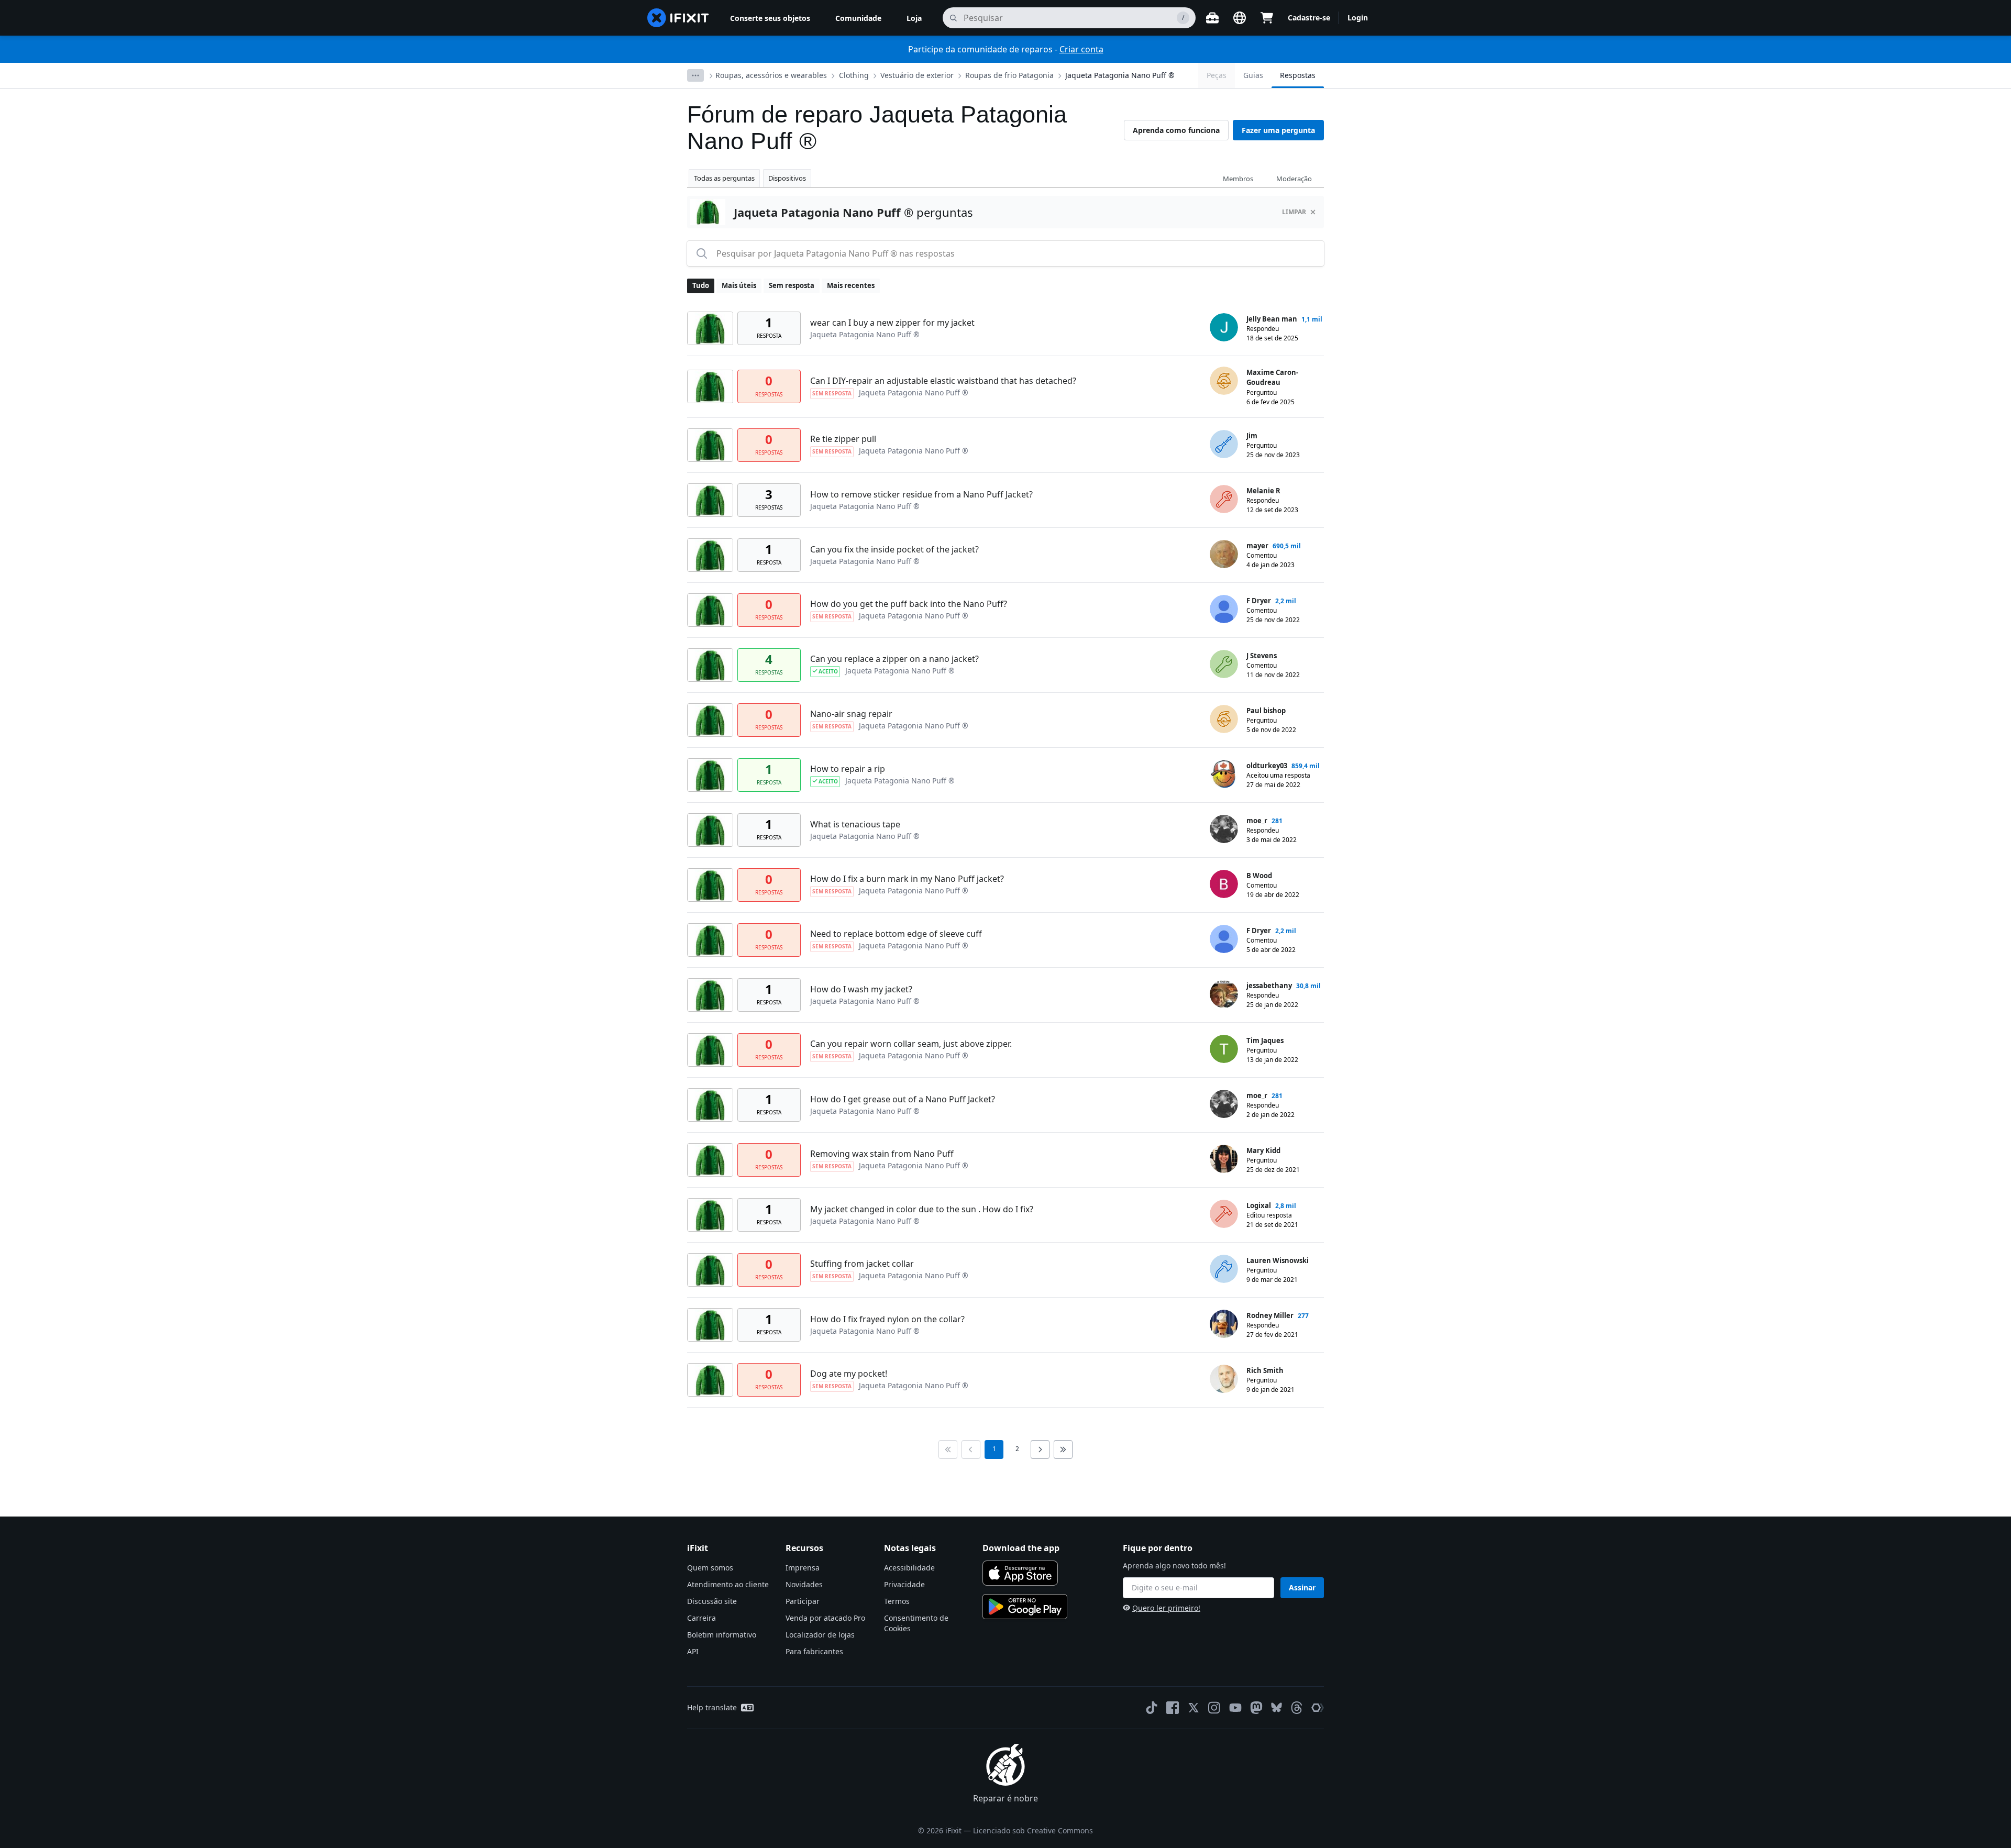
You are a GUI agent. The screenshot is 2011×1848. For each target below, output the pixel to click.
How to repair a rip (848, 769)
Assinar (1302, 1587)
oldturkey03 (1267, 766)
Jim (1252, 436)
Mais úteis (739, 285)
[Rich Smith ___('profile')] (1224, 1379)
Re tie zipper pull (843, 439)
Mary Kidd (1263, 1150)
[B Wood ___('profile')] (1224, 884)
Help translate (712, 1707)
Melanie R (1263, 491)
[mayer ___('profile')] (1224, 554)
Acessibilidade (909, 1568)
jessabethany (1269, 986)
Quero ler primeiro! (1166, 1608)
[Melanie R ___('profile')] (1224, 499)
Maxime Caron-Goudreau (1272, 378)
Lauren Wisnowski (1278, 1260)
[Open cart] (1267, 18)
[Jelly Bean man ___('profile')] (1224, 327)
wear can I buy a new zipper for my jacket (892, 323)
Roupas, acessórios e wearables (771, 75)
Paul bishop (1266, 711)
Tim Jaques (1265, 1041)
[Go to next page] (1040, 1449)
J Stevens (1262, 656)
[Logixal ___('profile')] (1224, 1214)
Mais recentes (851, 285)
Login (1358, 18)
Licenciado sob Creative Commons (1033, 1830)
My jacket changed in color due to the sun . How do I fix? (922, 1209)
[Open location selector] (1240, 18)
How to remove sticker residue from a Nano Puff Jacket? (921, 494)
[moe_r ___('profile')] (1224, 829)
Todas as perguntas (724, 178)
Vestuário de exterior (917, 75)
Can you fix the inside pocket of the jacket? (894, 549)
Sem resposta (792, 285)
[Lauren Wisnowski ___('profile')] (1224, 1269)
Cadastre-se (1309, 18)
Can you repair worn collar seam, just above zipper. (911, 1044)
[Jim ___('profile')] (1224, 444)
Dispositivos (787, 178)
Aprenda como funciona (1176, 130)
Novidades (804, 1584)
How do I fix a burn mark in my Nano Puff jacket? (907, 879)
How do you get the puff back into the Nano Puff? (909, 604)
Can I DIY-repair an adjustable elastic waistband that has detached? (943, 381)
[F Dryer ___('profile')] (1224, 609)
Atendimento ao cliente (728, 1584)
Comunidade (858, 18)
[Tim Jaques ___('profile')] (1224, 1049)
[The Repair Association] (1318, 1708)
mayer (1257, 546)
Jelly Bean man (1272, 319)
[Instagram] (1214, 1708)
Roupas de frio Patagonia (1009, 75)
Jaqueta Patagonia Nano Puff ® (1120, 75)
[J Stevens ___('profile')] (1224, 664)
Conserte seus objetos (770, 18)
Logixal (1259, 1205)
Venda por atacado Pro (825, 1618)
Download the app (1021, 1548)
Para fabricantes (814, 1651)
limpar (1294, 212)
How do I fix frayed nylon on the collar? (887, 1319)
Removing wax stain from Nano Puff (882, 1154)
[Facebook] (1173, 1708)
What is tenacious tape (855, 824)
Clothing (854, 75)
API (693, 1651)
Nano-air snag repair (851, 714)
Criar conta (1081, 49)
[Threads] (1297, 1708)
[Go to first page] (948, 1449)
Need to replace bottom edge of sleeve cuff (896, 934)
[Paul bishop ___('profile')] (1224, 719)
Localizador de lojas (820, 1635)
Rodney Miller (1270, 1315)
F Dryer (1259, 601)
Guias (1253, 75)
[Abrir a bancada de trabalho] (1212, 18)
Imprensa (803, 1568)
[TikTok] (1152, 1708)
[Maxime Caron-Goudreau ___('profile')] (1224, 381)
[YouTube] (1235, 1708)
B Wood (1259, 876)
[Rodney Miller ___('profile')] (1224, 1324)
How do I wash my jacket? (861, 989)
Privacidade (904, 1584)
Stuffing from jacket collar (862, 1264)
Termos (897, 1601)
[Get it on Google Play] (1025, 1607)
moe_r (1257, 821)
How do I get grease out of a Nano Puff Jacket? (903, 1099)
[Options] (695, 75)
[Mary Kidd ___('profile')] (1224, 1159)
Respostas (1298, 75)
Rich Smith (1265, 1370)
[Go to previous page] (971, 1449)
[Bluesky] (1277, 1707)
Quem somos (710, 1568)
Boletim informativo (722, 1635)
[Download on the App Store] (1020, 1573)
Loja (914, 18)
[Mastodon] (1256, 1708)
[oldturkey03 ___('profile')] (1224, 774)
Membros (1238, 179)
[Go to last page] (1063, 1449)
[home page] (678, 18)
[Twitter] (1194, 1708)
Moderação (1294, 179)
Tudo (701, 285)
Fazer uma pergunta (1278, 130)
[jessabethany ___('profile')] (1224, 994)
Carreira (701, 1618)
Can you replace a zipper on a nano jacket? (894, 659)
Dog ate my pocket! (849, 1374)
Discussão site (712, 1601)
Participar (803, 1601)
